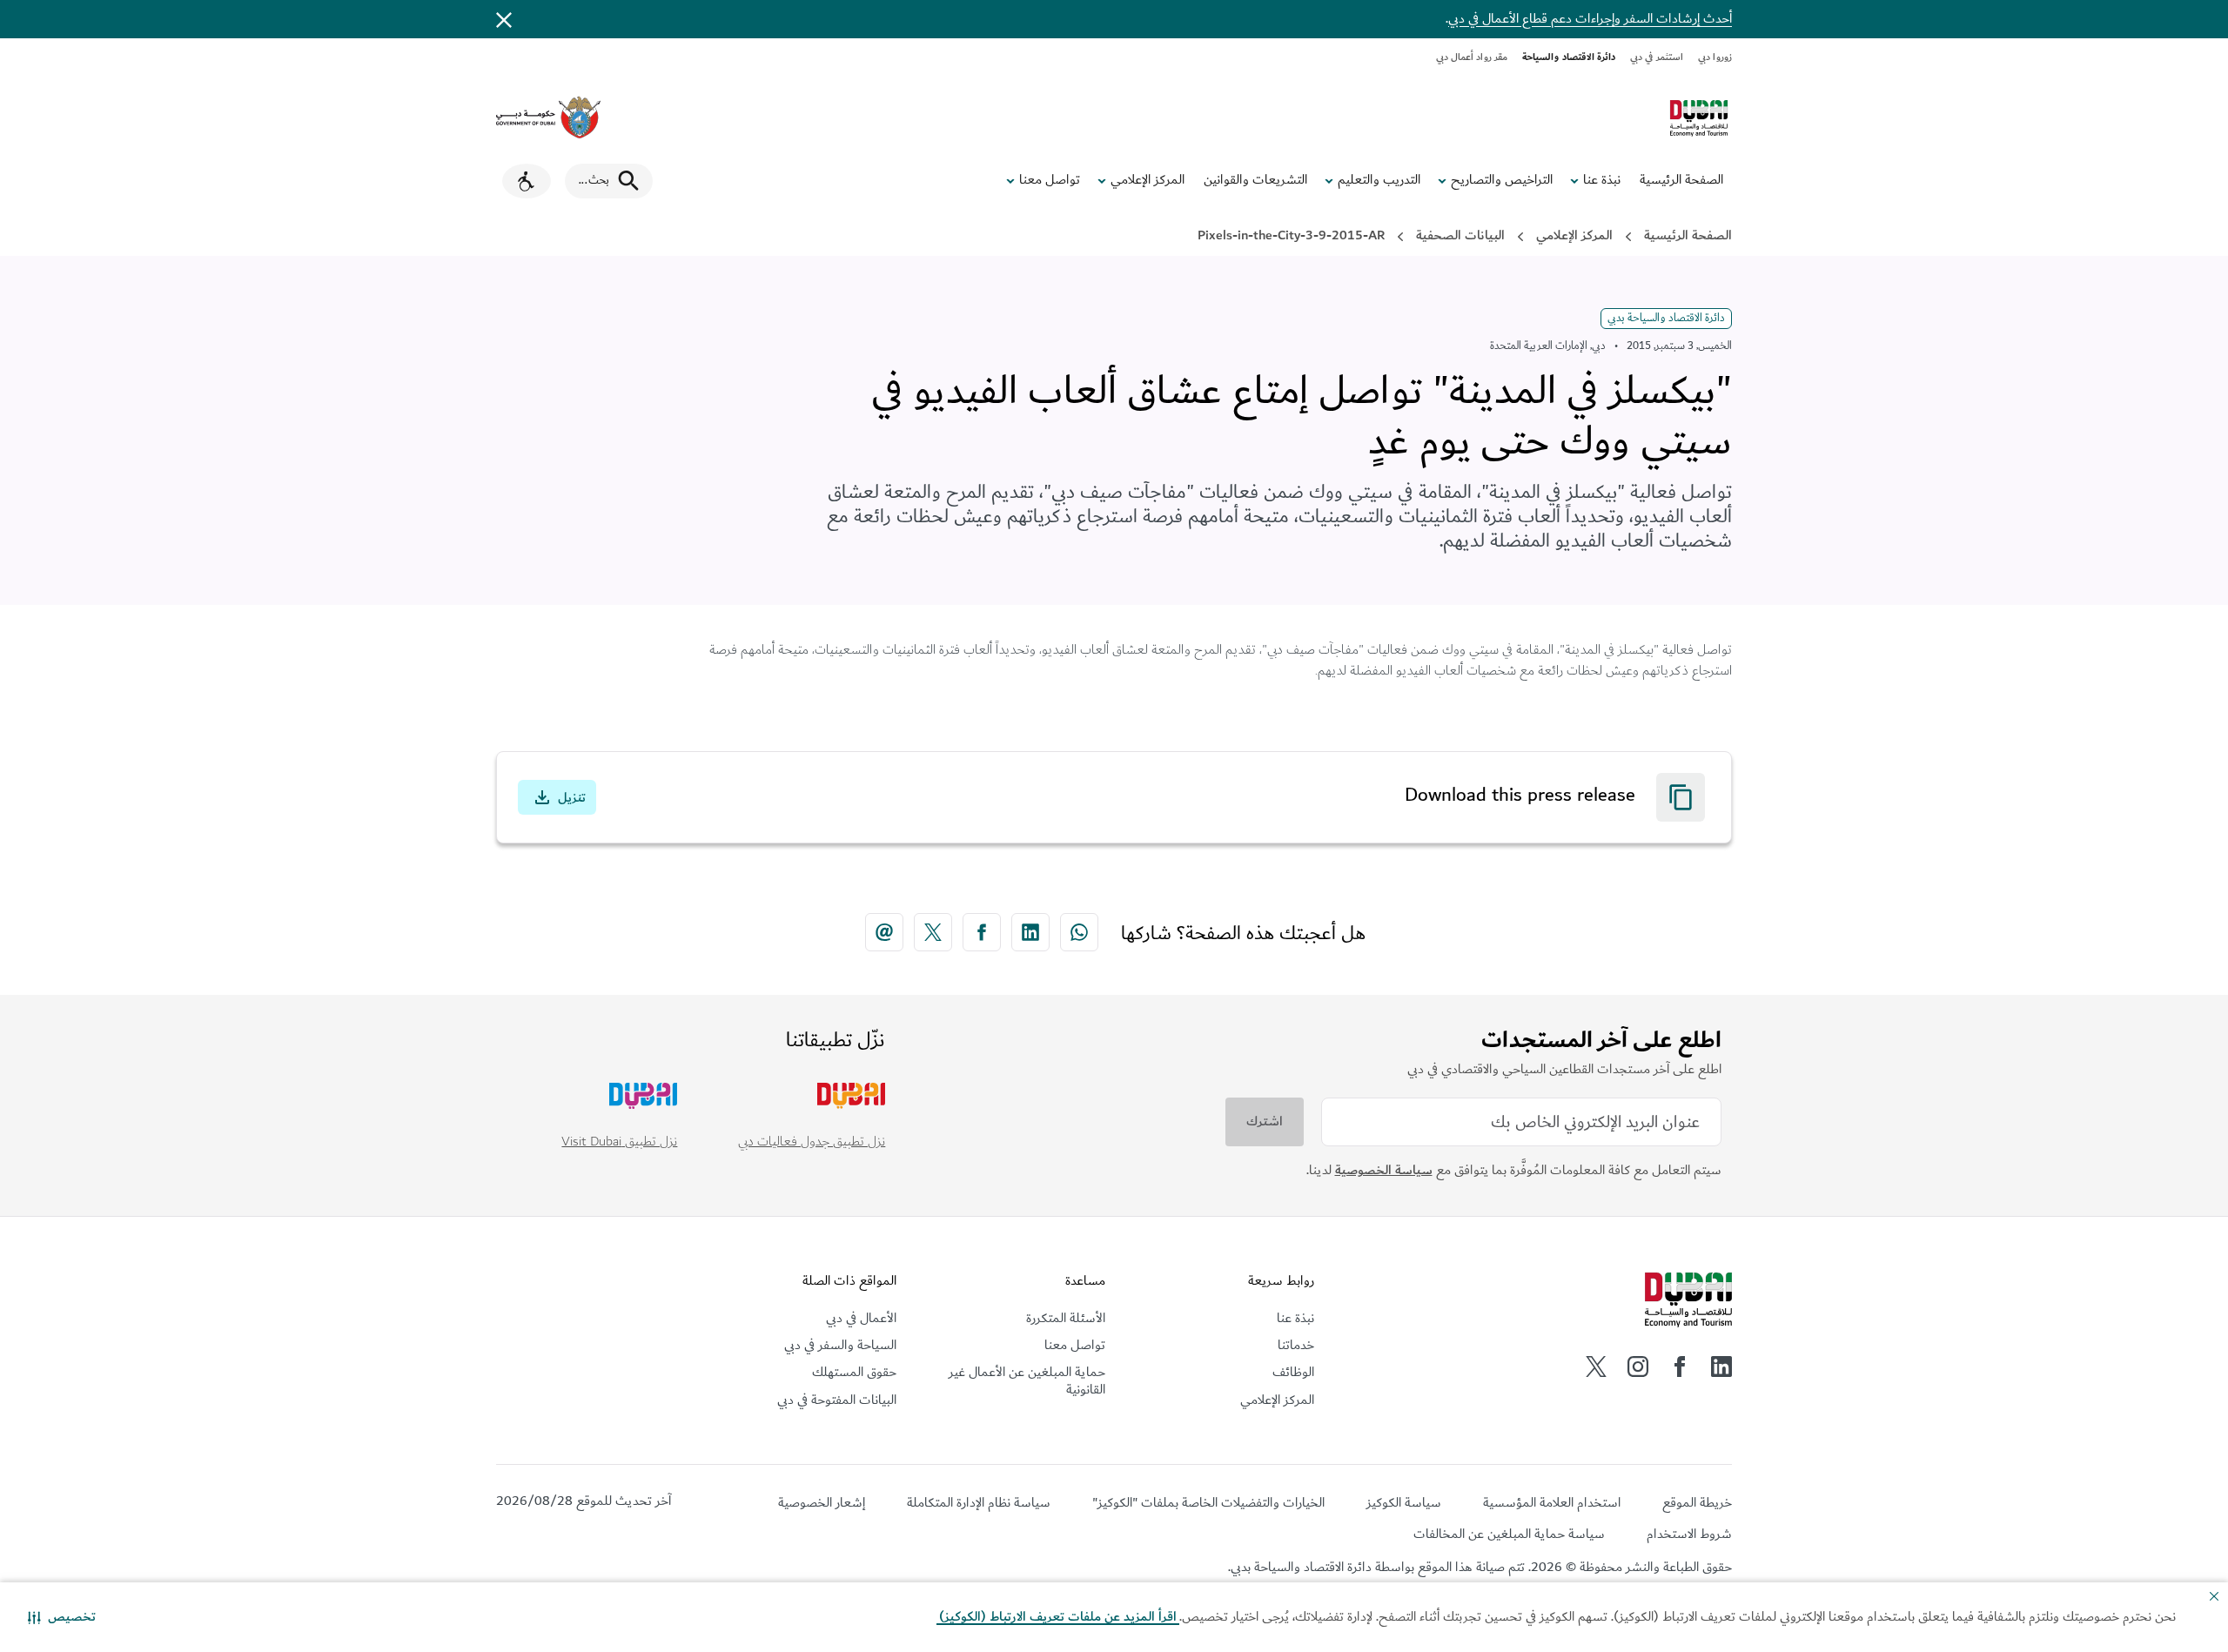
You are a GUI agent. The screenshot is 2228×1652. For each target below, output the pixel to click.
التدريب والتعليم (1379, 180)
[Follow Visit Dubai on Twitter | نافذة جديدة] (1596, 1367)
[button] (62, 1617)
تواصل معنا (1050, 180)
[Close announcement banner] (504, 19)
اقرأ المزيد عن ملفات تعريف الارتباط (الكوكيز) (1058, 1617)
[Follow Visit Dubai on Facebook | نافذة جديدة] (1680, 1367)
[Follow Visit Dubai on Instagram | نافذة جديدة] (1638, 1367)
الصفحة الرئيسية (1681, 180)
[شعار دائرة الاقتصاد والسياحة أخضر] (1699, 118)
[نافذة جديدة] (548, 118)
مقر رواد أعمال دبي (1472, 57)
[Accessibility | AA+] (527, 181)
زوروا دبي (1715, 57)
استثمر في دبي (1657, 57)
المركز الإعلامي (1148, 180)
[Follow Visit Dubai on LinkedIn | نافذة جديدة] (1721, 1367)
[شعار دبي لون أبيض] (1688, 1300)
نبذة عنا (1602, 180)
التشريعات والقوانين (1255, 180)
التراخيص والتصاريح (1502, 180)
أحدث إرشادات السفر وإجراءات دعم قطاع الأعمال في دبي (1590, 19)
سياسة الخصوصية (1384, 1170)
